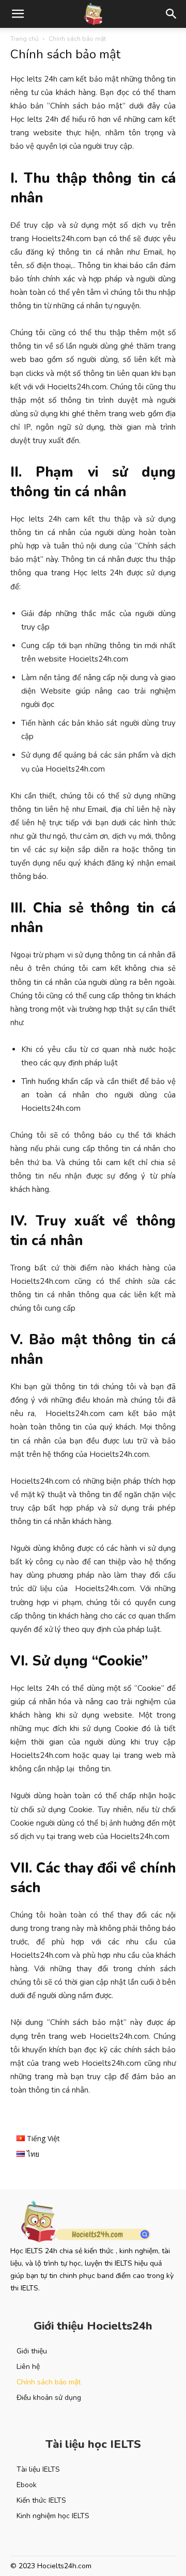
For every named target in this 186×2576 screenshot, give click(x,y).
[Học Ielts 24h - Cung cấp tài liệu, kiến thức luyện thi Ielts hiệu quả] (93, 2222)
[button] (18, 14)
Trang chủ (25, 39)
